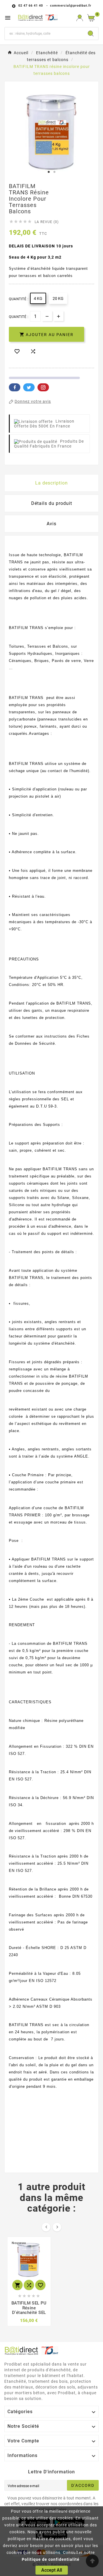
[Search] (91, 34)
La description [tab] (51, 483)
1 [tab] (49, 172)
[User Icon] (80, 18)
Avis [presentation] (51, 524)
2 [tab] (54, 172)
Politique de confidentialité (51, 2559)
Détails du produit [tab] (52, 503)
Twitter (29, 387)
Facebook (15, 387)
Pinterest (43, 387)
